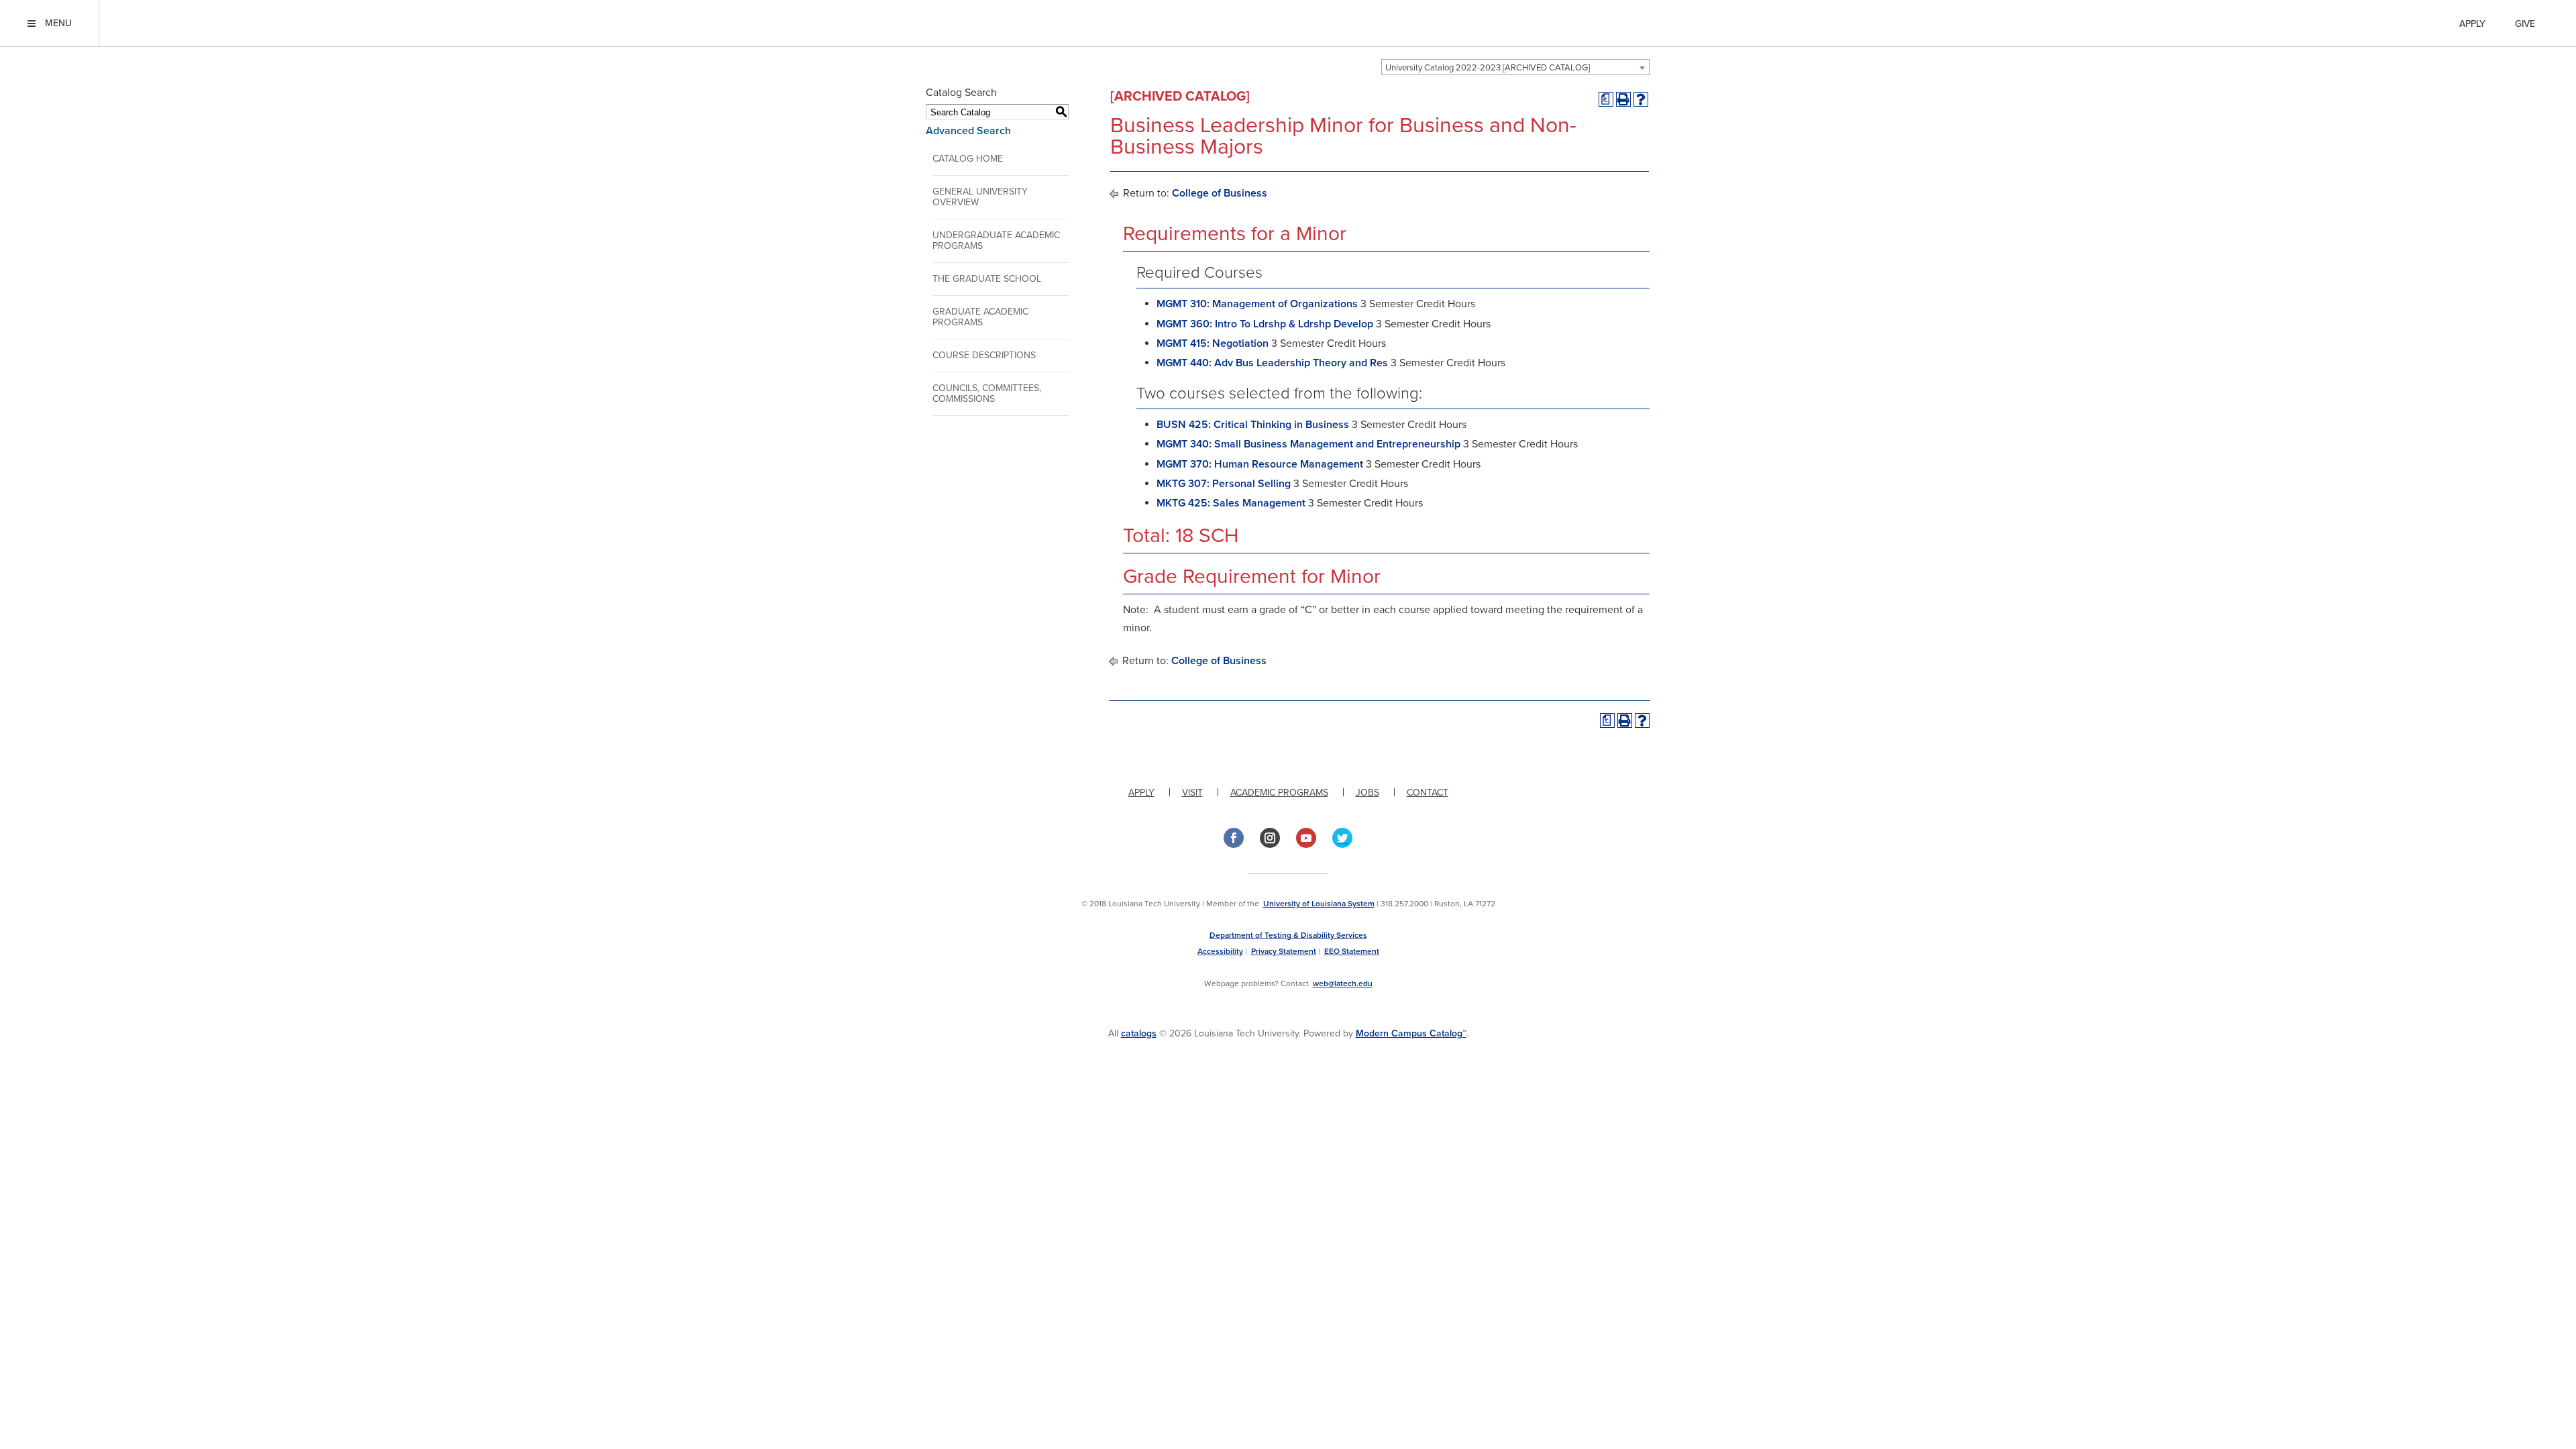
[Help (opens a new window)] (1641, 99)
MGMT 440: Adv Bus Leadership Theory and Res (1272, 363)
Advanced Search (968, 131)
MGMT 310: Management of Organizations (1257, 304)
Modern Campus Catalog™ (1411, 1033)
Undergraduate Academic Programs (996, 240)
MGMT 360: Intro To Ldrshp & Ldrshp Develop (1265, 324)
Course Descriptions (984, 355)
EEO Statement (1352, 951)
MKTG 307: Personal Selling (1224, 484)
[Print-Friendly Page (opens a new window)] (1623, 99)
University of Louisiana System (1319, 904)
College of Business (1220, 193)
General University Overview (980, 197)
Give (2525, 24)
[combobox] (1515, 67)
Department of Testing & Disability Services (1288, 935)
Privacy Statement (1284, 951)
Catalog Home (968, 159)
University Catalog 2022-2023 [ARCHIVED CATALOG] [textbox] (1488, 68)
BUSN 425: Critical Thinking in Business (1253, 425)
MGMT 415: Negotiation (1213, 343)
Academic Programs (1279, 793)
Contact (1428, 793)
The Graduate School (987, 279)
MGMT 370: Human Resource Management (1260, 464)
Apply (2472, 24)
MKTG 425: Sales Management (1231, 503)
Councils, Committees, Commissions (987, 393)
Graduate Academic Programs (980, 317)
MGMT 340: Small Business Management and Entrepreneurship (1308, 444)
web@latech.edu (1343, 983)
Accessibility (1220, 951)
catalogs (1139, 1033)
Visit (1192, 793)
